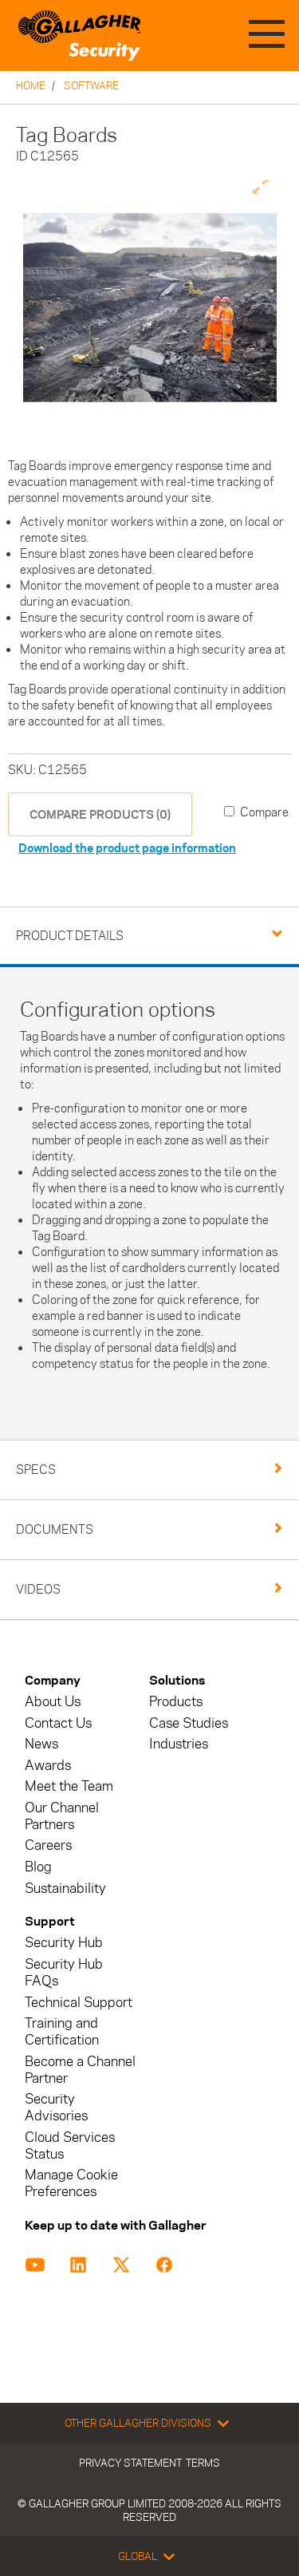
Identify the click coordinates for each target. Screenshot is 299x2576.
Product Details (70, 936)
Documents (55, 1529)
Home (31, 85)
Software (91, 85)
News (41, 1744)
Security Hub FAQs (64, 1973)
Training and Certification (62, 2032)
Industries (179, 1744)
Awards (48, 1766)
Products (176, 1702)
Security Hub (64, 1943)
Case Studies (189, 1723)
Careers (48, 1845)
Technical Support (79, 2003)
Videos (38, 1589)
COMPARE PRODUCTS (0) (100, 814)
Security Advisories (56, 2108)
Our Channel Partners (62, 1816)
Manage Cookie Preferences (71, 2183)
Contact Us (58, 1723)
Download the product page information (127, 848)
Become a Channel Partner (80, 2070)
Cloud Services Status (70, 2146)
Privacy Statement (130, 2463)
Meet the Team (69, 1786)
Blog (38, 1867)
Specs (36, 1470)
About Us (53, 1702)
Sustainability (65, 1889)
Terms (203, 2463)
